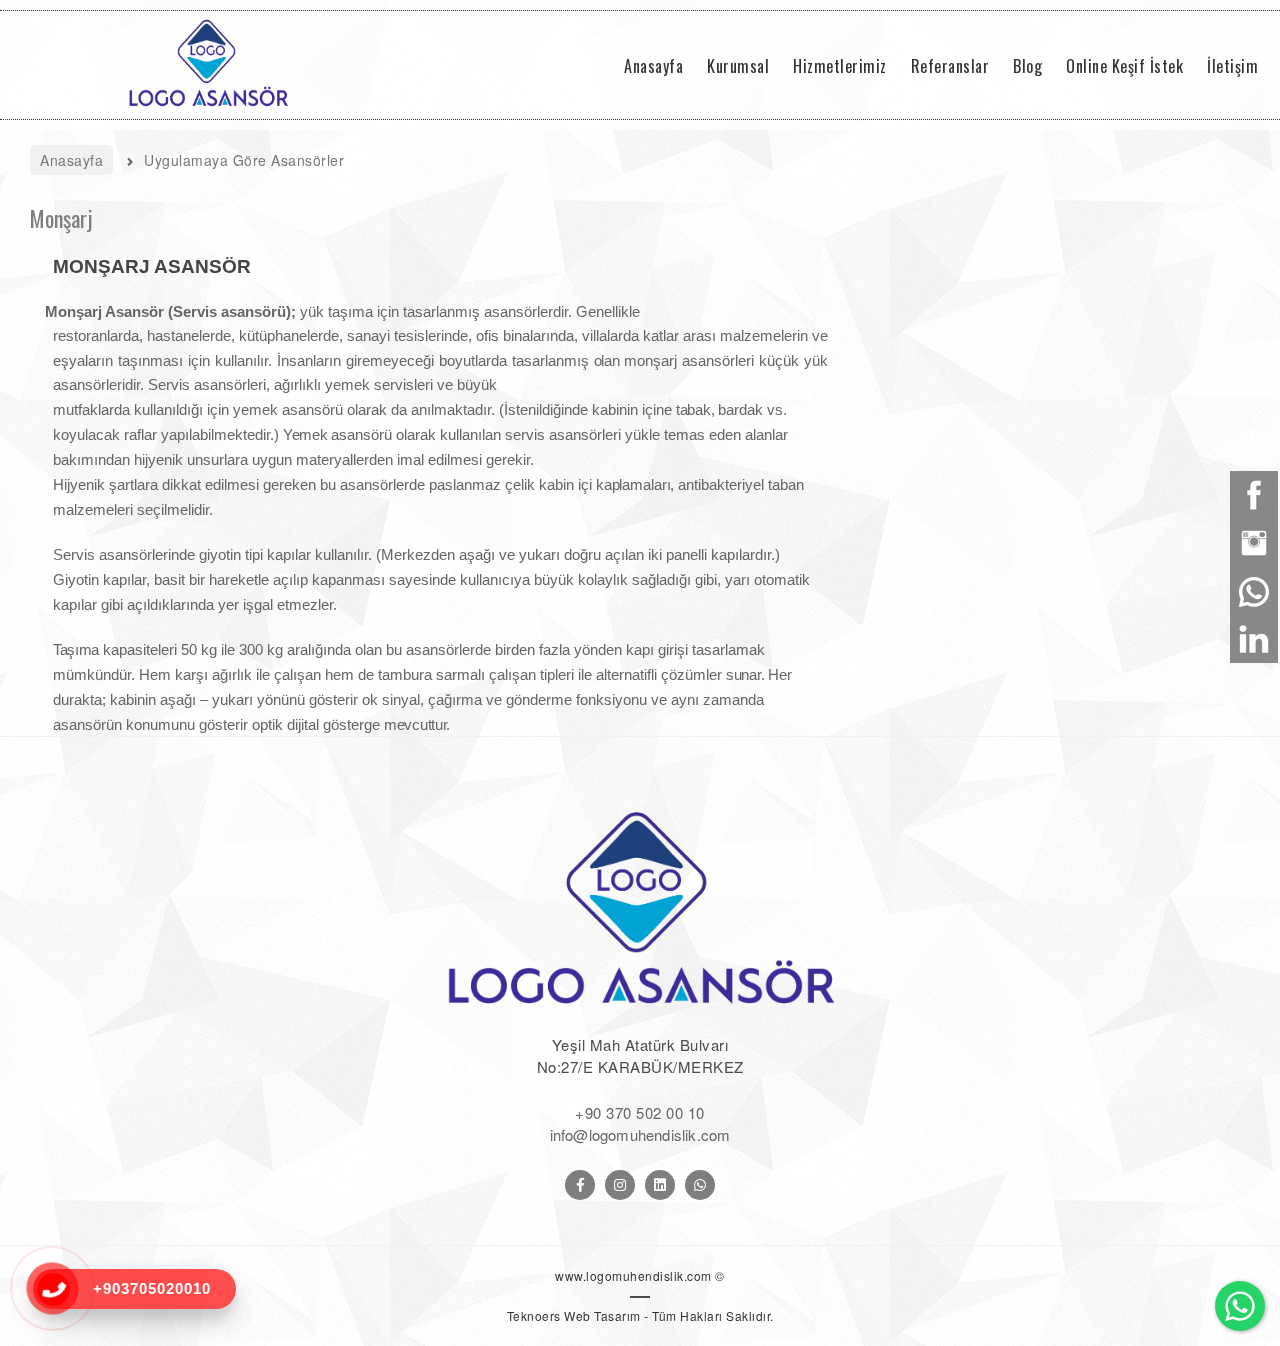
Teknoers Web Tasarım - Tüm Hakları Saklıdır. (640, 1315)
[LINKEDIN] (660, 1185)
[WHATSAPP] (700, 1185)
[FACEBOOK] (580, 1185)
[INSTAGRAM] (620, 1185)
